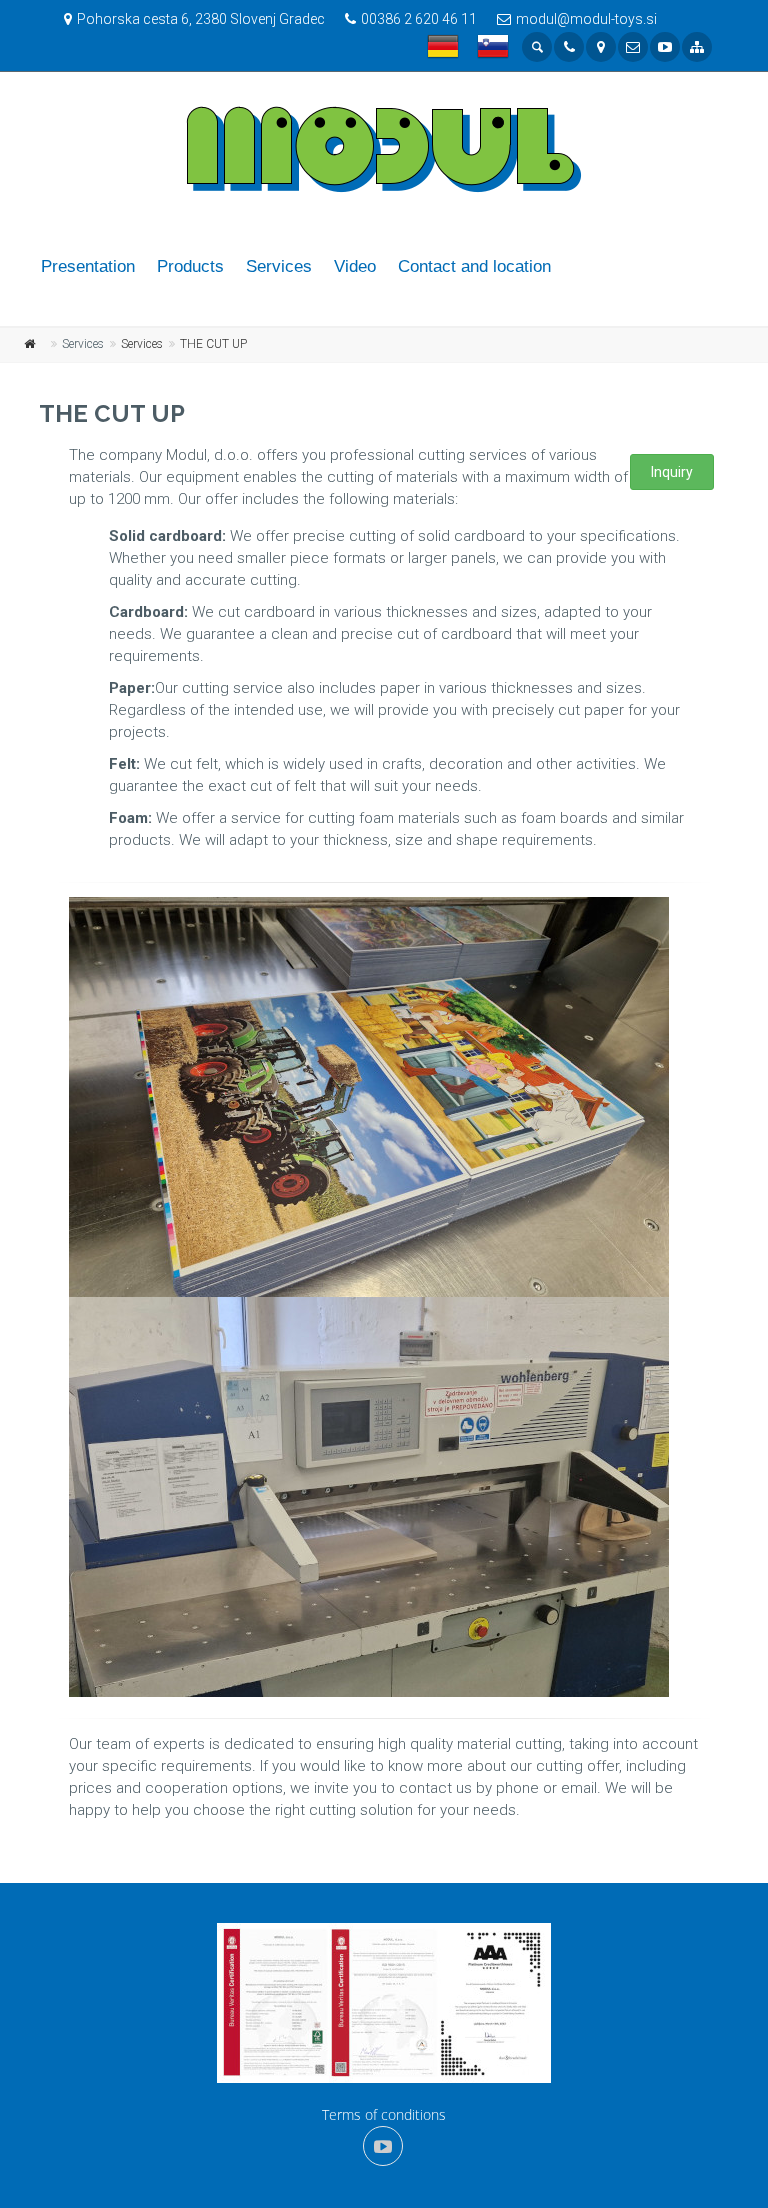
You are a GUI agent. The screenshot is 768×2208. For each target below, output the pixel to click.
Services (279, 266)
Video (355, 266)
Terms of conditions (384, 2114)
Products (190, 266)
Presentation (88, 266)
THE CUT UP (213, 344)
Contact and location (474, 266)
